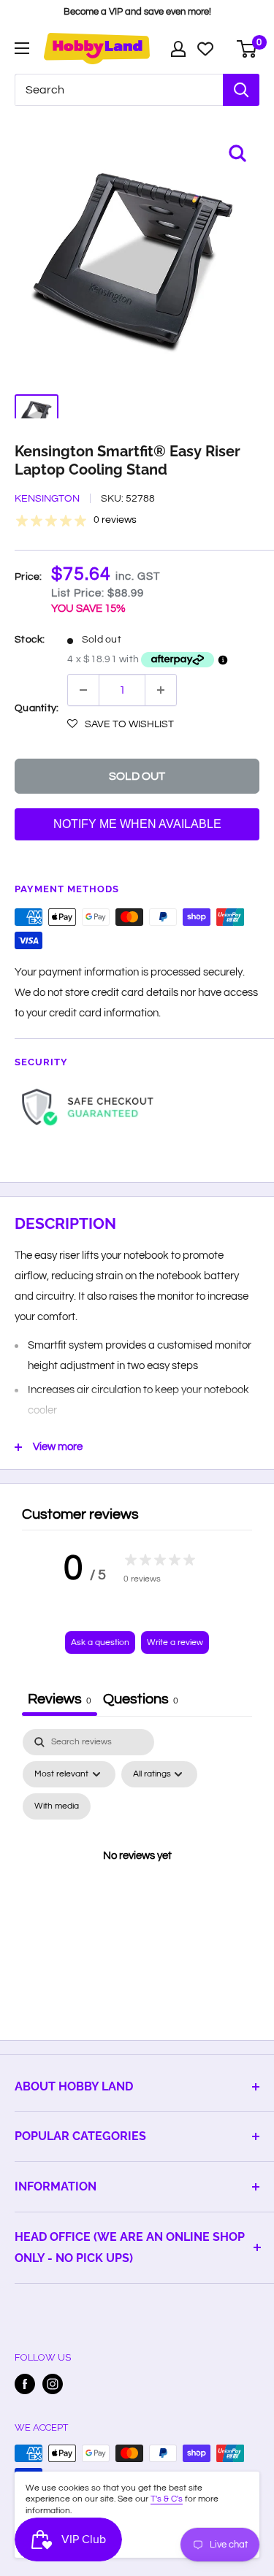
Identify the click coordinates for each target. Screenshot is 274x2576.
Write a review (175, 1642)
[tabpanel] (137, 1873)
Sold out (137, 776)
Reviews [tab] (60, 1699)
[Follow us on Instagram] (53, 2384)
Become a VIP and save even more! (137, 12)
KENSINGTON (47, 499)
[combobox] (119, 90)
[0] (247, 49)
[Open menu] (22, 48)
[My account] (178, 49)
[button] (121, 724)
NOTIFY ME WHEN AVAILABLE (137, 824)
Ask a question (100, 1642)
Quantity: (37, 708)
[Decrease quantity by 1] (83, 690)
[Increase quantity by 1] (161, 690)
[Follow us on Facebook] (25, 2384)
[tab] (141, 1701)
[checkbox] (57, 1806)
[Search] (241, 90)
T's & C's (167, 2499)
